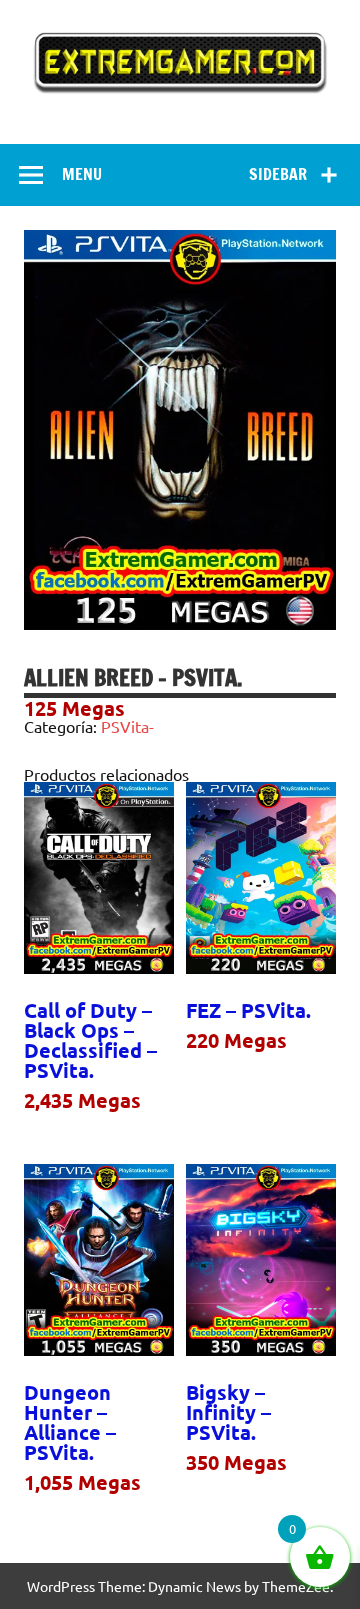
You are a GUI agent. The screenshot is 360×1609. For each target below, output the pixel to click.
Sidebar (278, 174)
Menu (82, 174)
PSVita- (127, 726)
